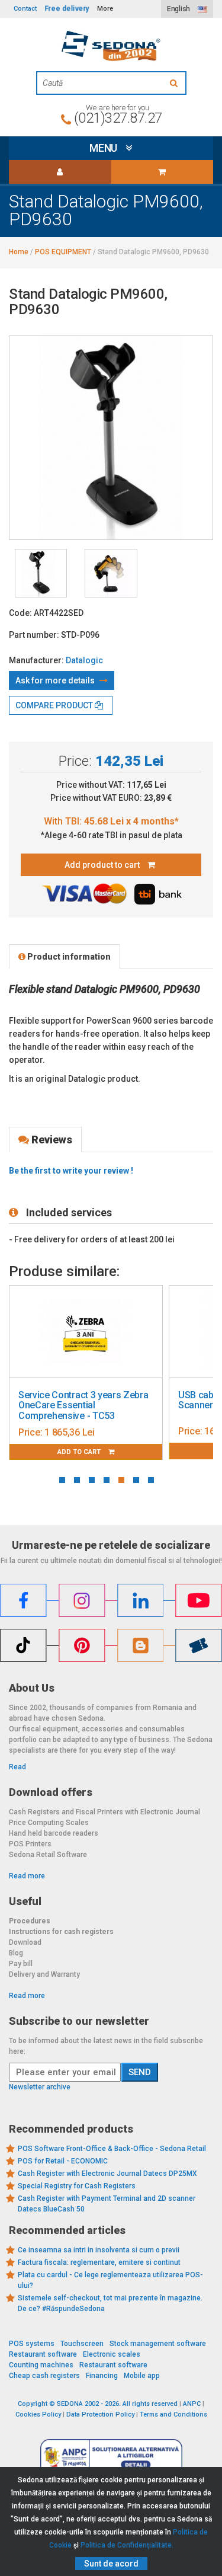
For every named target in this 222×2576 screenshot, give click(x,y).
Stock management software (158, 2343)
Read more (27, 1875)
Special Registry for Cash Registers (77, 2185)
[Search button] (175, 83)
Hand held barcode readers (54, 1833)
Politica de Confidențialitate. (127, 2545)
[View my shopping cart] (163, 172)
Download (25, 1942)
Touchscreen (82, 2343)
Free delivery (67, 9)
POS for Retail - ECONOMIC (63, 2160)
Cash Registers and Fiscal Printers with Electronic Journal (104, 1811)
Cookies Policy (38, 2414)
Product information (68, 957)
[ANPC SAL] (111, 2456)
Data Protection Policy (100, 2414)
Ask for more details (56, 680)
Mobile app (142, 2375)
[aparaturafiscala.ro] (111, 46)
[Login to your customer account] (60, 172)
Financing (102, 2375)
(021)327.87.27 (118, 118)
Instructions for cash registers (61, 1931)
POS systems (32, 2343)
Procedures (30, 1920)
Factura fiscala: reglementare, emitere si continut (99, 2262)
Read (17, 1766)
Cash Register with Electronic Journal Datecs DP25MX (107, 2173)
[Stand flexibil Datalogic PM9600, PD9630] (41, 573)
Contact (25, 9)
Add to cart (92, 1451)
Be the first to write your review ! (71, 1171)
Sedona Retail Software (48, 1854)
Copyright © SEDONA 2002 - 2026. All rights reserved (98, 2403)
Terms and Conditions (173, 2414)
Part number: (34, 635)
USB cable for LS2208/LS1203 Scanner (93, 1400)
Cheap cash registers (44, 2375)
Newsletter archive (40, 2086)
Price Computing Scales (49, 1822)
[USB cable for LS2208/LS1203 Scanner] (98, 1332)
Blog (16, 1952)
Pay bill (21, 1963)
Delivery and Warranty (44, 1974)
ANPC (192, 2403)
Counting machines (41, 2364)
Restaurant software (43, 2354)
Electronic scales (112, 2354)
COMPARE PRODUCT (55, 705)
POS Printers (30, 1843)
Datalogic (84, 660)
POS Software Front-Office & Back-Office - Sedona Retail (112, 2148)
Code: (20, 613)
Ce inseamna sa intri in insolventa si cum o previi (99, 2249)
